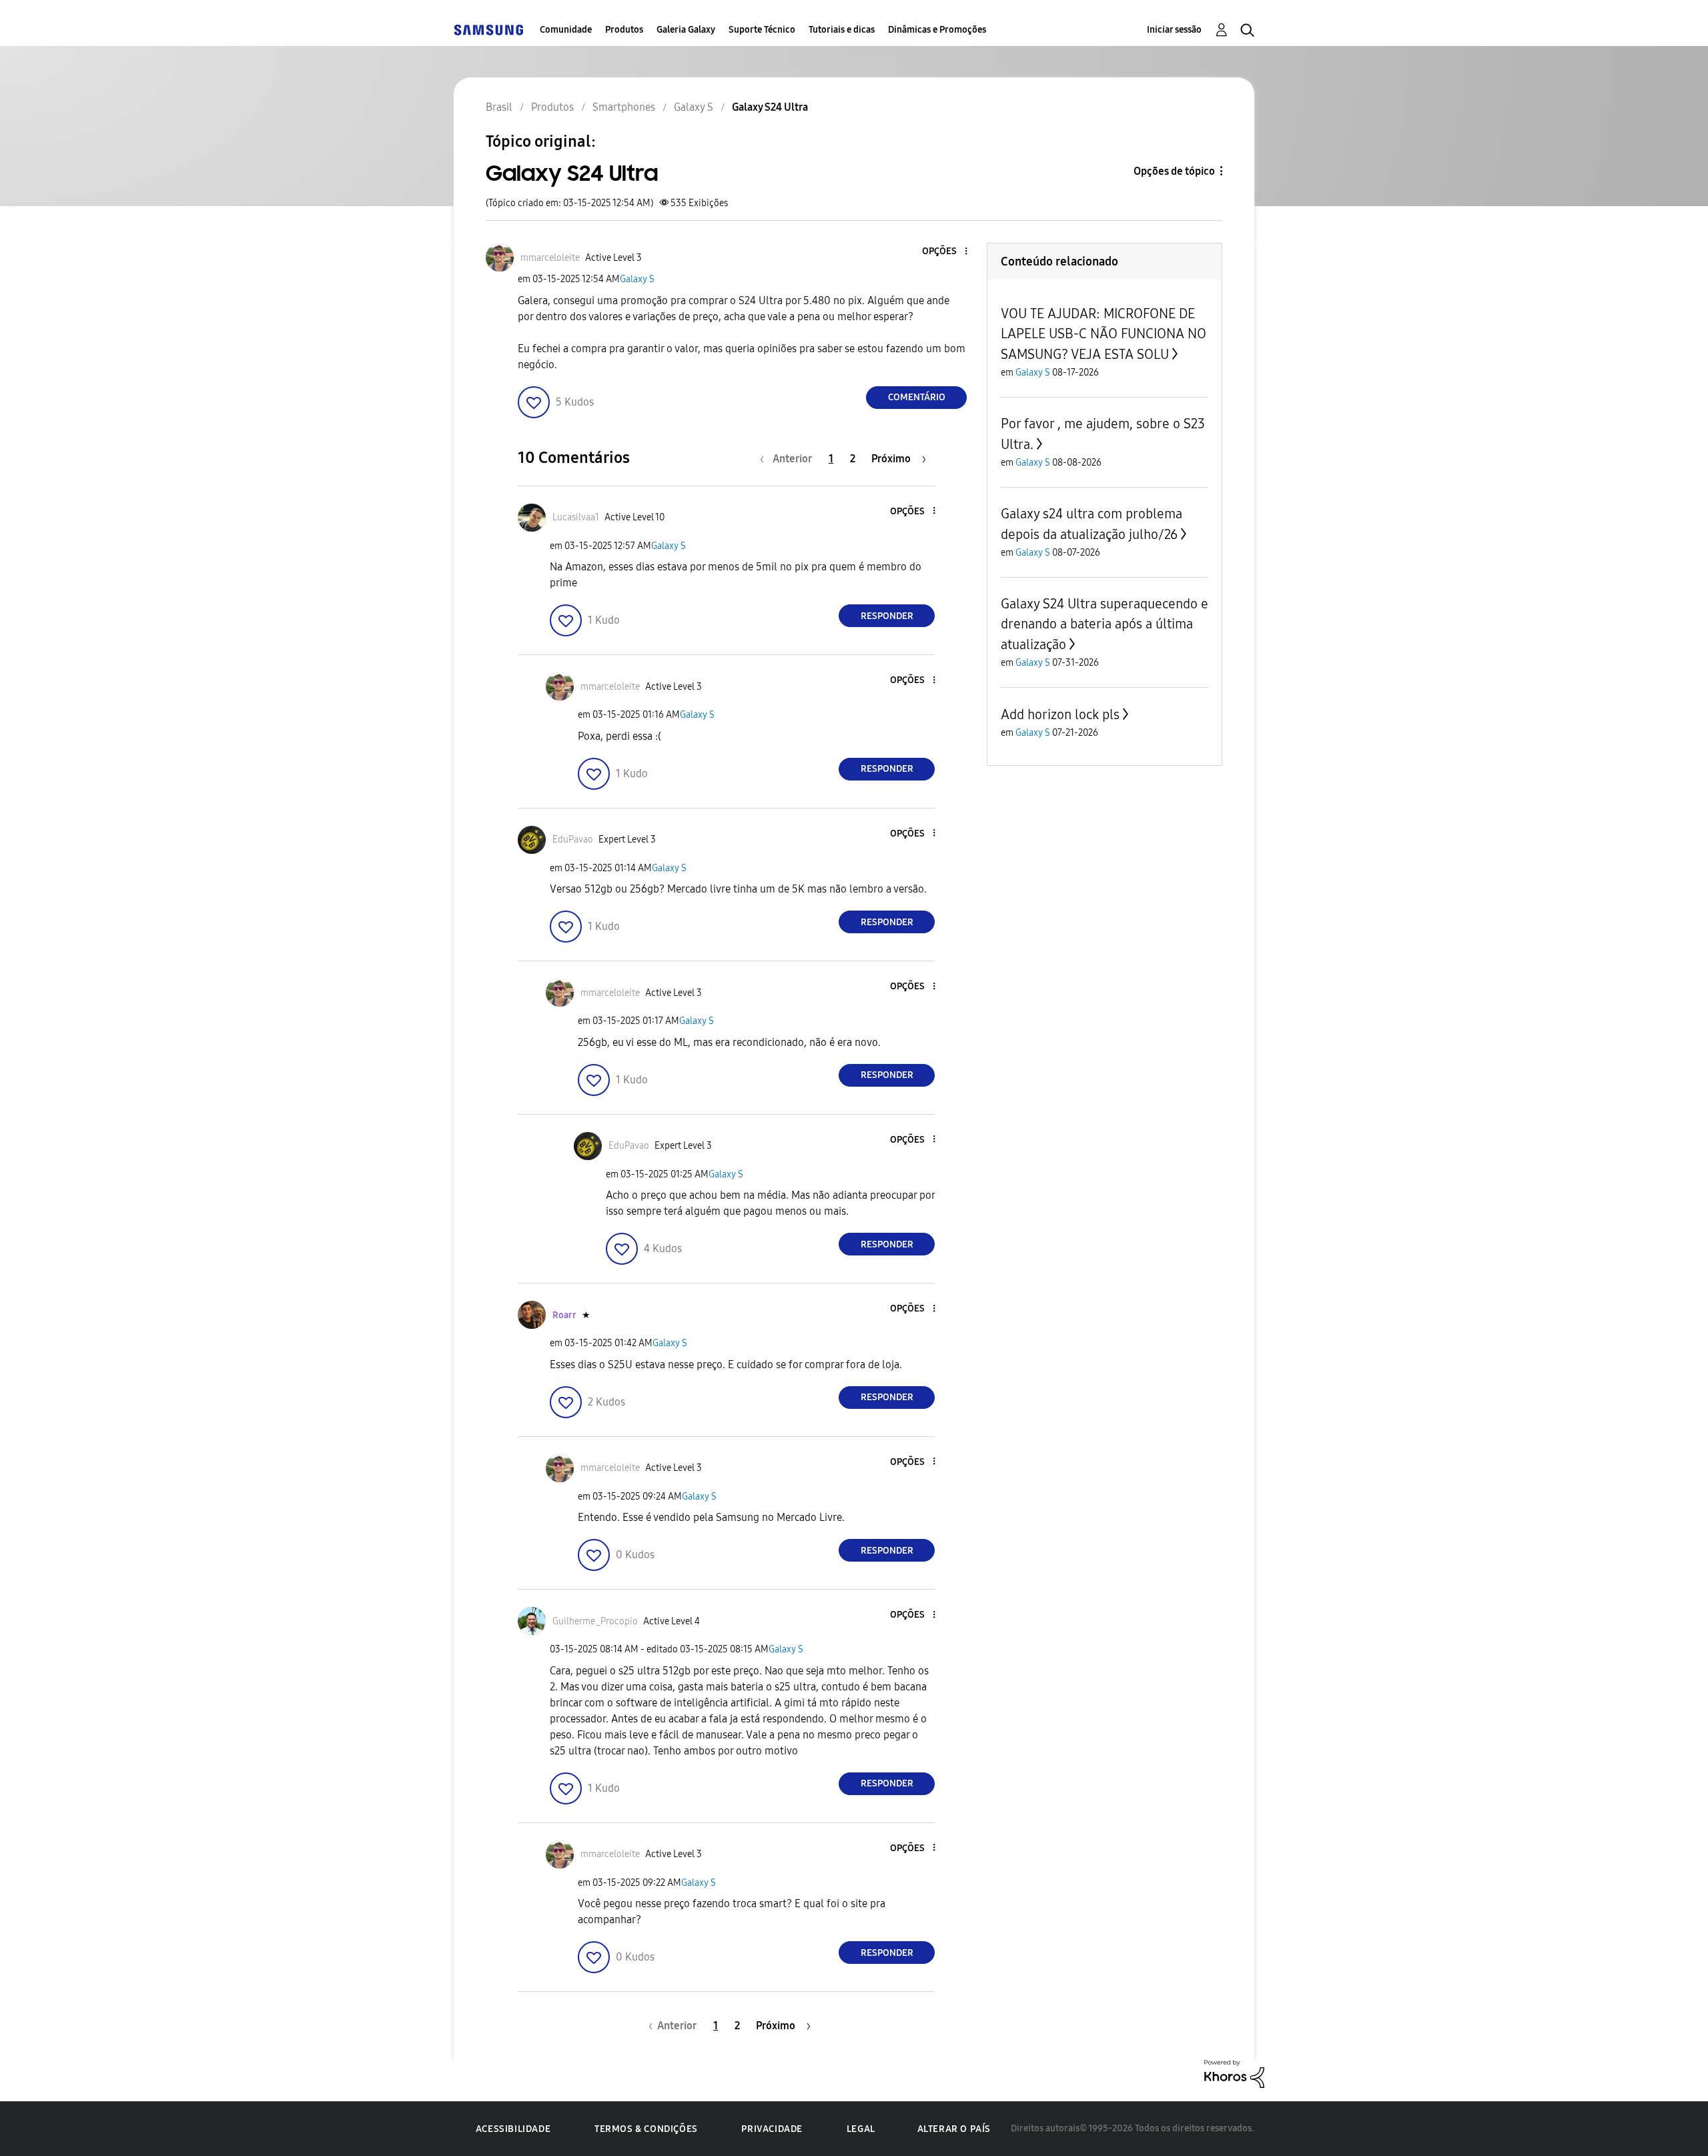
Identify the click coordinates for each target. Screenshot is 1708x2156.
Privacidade (772, 2129)
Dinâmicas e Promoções (937, 30)
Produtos (624, 30)
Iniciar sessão (1174, 30)
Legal (861, 2129)
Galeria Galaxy (686, 30)
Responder (887, 616)
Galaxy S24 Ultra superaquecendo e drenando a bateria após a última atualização (1105, 624)
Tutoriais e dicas (842, 30)
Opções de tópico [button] (1174, 171)
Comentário (917, 397)
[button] (944, 252)
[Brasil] (488, 30)
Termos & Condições (646, 2129)
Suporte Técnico (762, 30)
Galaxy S (637, 279)
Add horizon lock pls (1060, 714)
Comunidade (566, 30)
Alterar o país (954, 2129)
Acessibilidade (513, 2129)
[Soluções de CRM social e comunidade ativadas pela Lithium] (1234, 2073)
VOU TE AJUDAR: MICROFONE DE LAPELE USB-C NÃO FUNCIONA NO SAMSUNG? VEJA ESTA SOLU (1104, 334)
